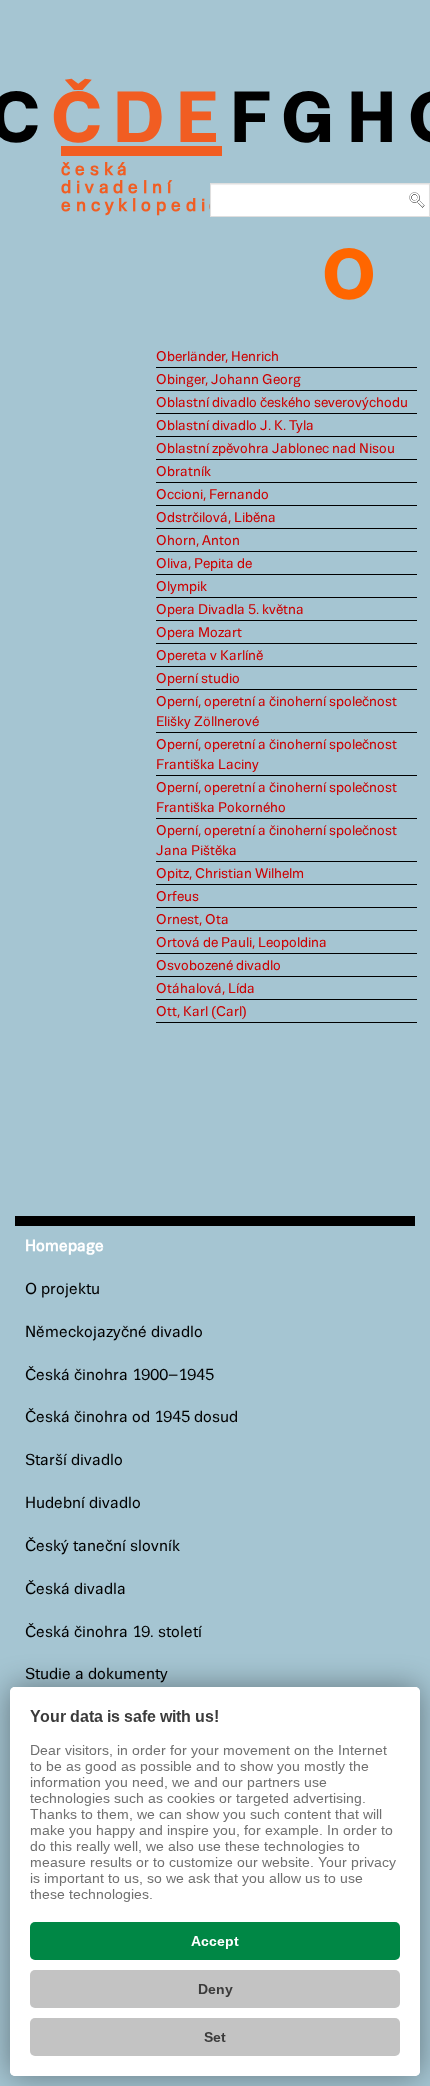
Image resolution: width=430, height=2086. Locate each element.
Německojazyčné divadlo (114, 1332)
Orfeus (177, 897)
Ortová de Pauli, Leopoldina (241, 943)
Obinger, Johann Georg (228, 380)
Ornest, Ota (192, 920)
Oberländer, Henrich (217, 357)
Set (215, 2037)
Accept (215, 1941)
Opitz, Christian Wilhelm (230, 874)
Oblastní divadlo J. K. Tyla (235, 426)
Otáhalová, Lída (205, 989)
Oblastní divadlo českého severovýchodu (282, 403)
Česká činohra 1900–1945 (119, 1375)
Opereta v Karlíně (209, 656)
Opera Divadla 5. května (230, 610)
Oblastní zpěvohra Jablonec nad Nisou (275, 449)
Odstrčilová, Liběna (216, 518)
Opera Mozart (199, 633)
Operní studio (198, 679)
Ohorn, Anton (198, 541)
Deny (215, 1989)
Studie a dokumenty (96, 1674)
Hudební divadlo (83, 1503)
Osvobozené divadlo (218, 966)
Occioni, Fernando (212, 495)
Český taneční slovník (102, 1546)
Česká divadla (75, 1589)
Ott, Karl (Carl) (201, 1012)
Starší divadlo (74, 1460)
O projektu (62, 1289)
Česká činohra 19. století (113, 1632)
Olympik (181, 587)
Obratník (183, 472)
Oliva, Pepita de (204, 564)
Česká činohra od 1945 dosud (131, 1417)
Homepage (64, 1246)
